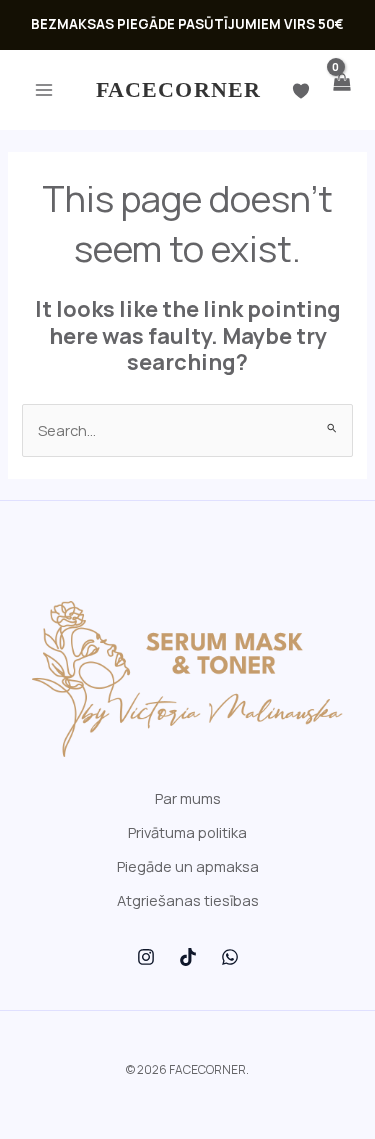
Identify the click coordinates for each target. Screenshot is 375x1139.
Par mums (188, 798)
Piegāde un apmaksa (188, 866)
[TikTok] (188, 957)
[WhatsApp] (230, 957)
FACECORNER (178, 89)
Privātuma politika (187, 832)
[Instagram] (146, 957)
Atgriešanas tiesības (188, 900)
